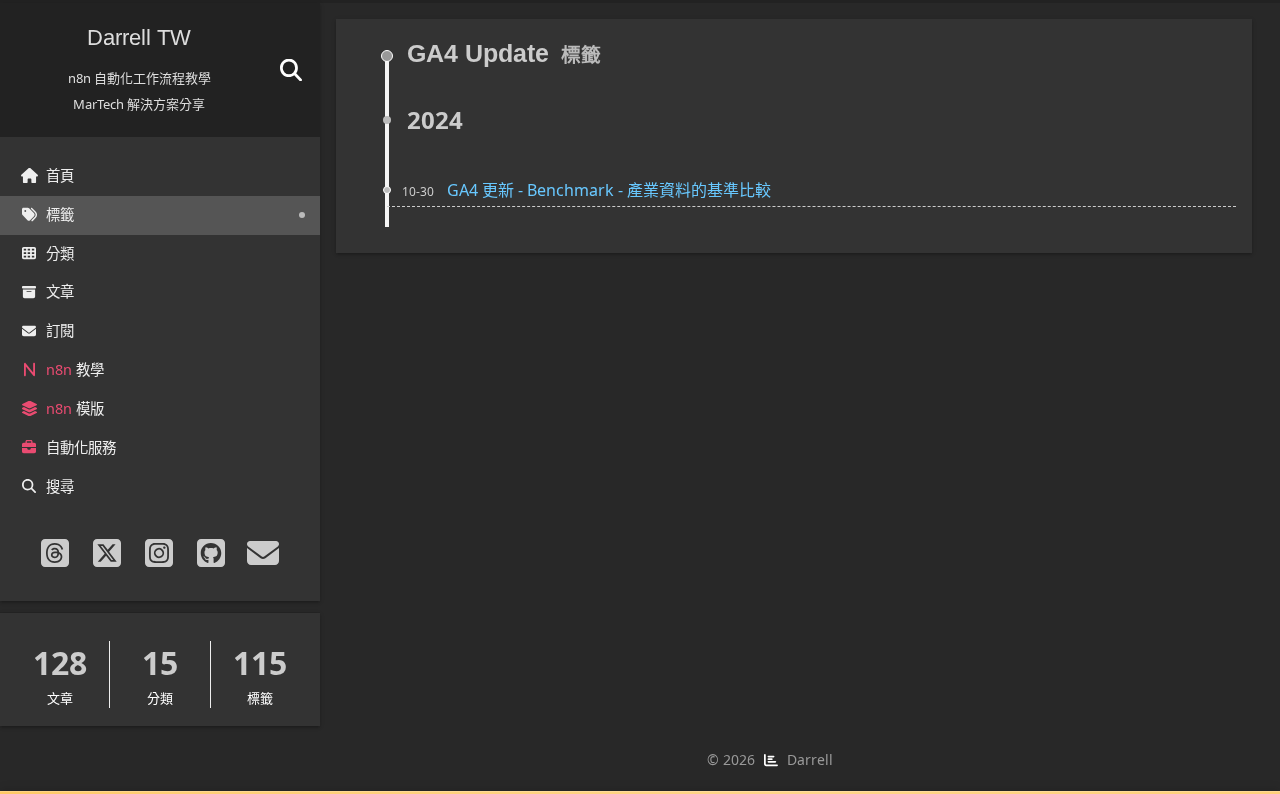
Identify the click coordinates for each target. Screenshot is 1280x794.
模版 (75, 408)
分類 (60, 253)
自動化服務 (81, 447)
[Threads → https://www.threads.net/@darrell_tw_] (56, 553)
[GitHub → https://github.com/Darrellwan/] (212, 553)
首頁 (60, 175)
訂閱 (60, 330)
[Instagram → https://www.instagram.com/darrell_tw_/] (160, 553)
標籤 (60, 214)
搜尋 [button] (60, 486)
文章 (60, 291)
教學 (75, 369)
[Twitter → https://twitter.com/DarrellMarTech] (108, 553)
